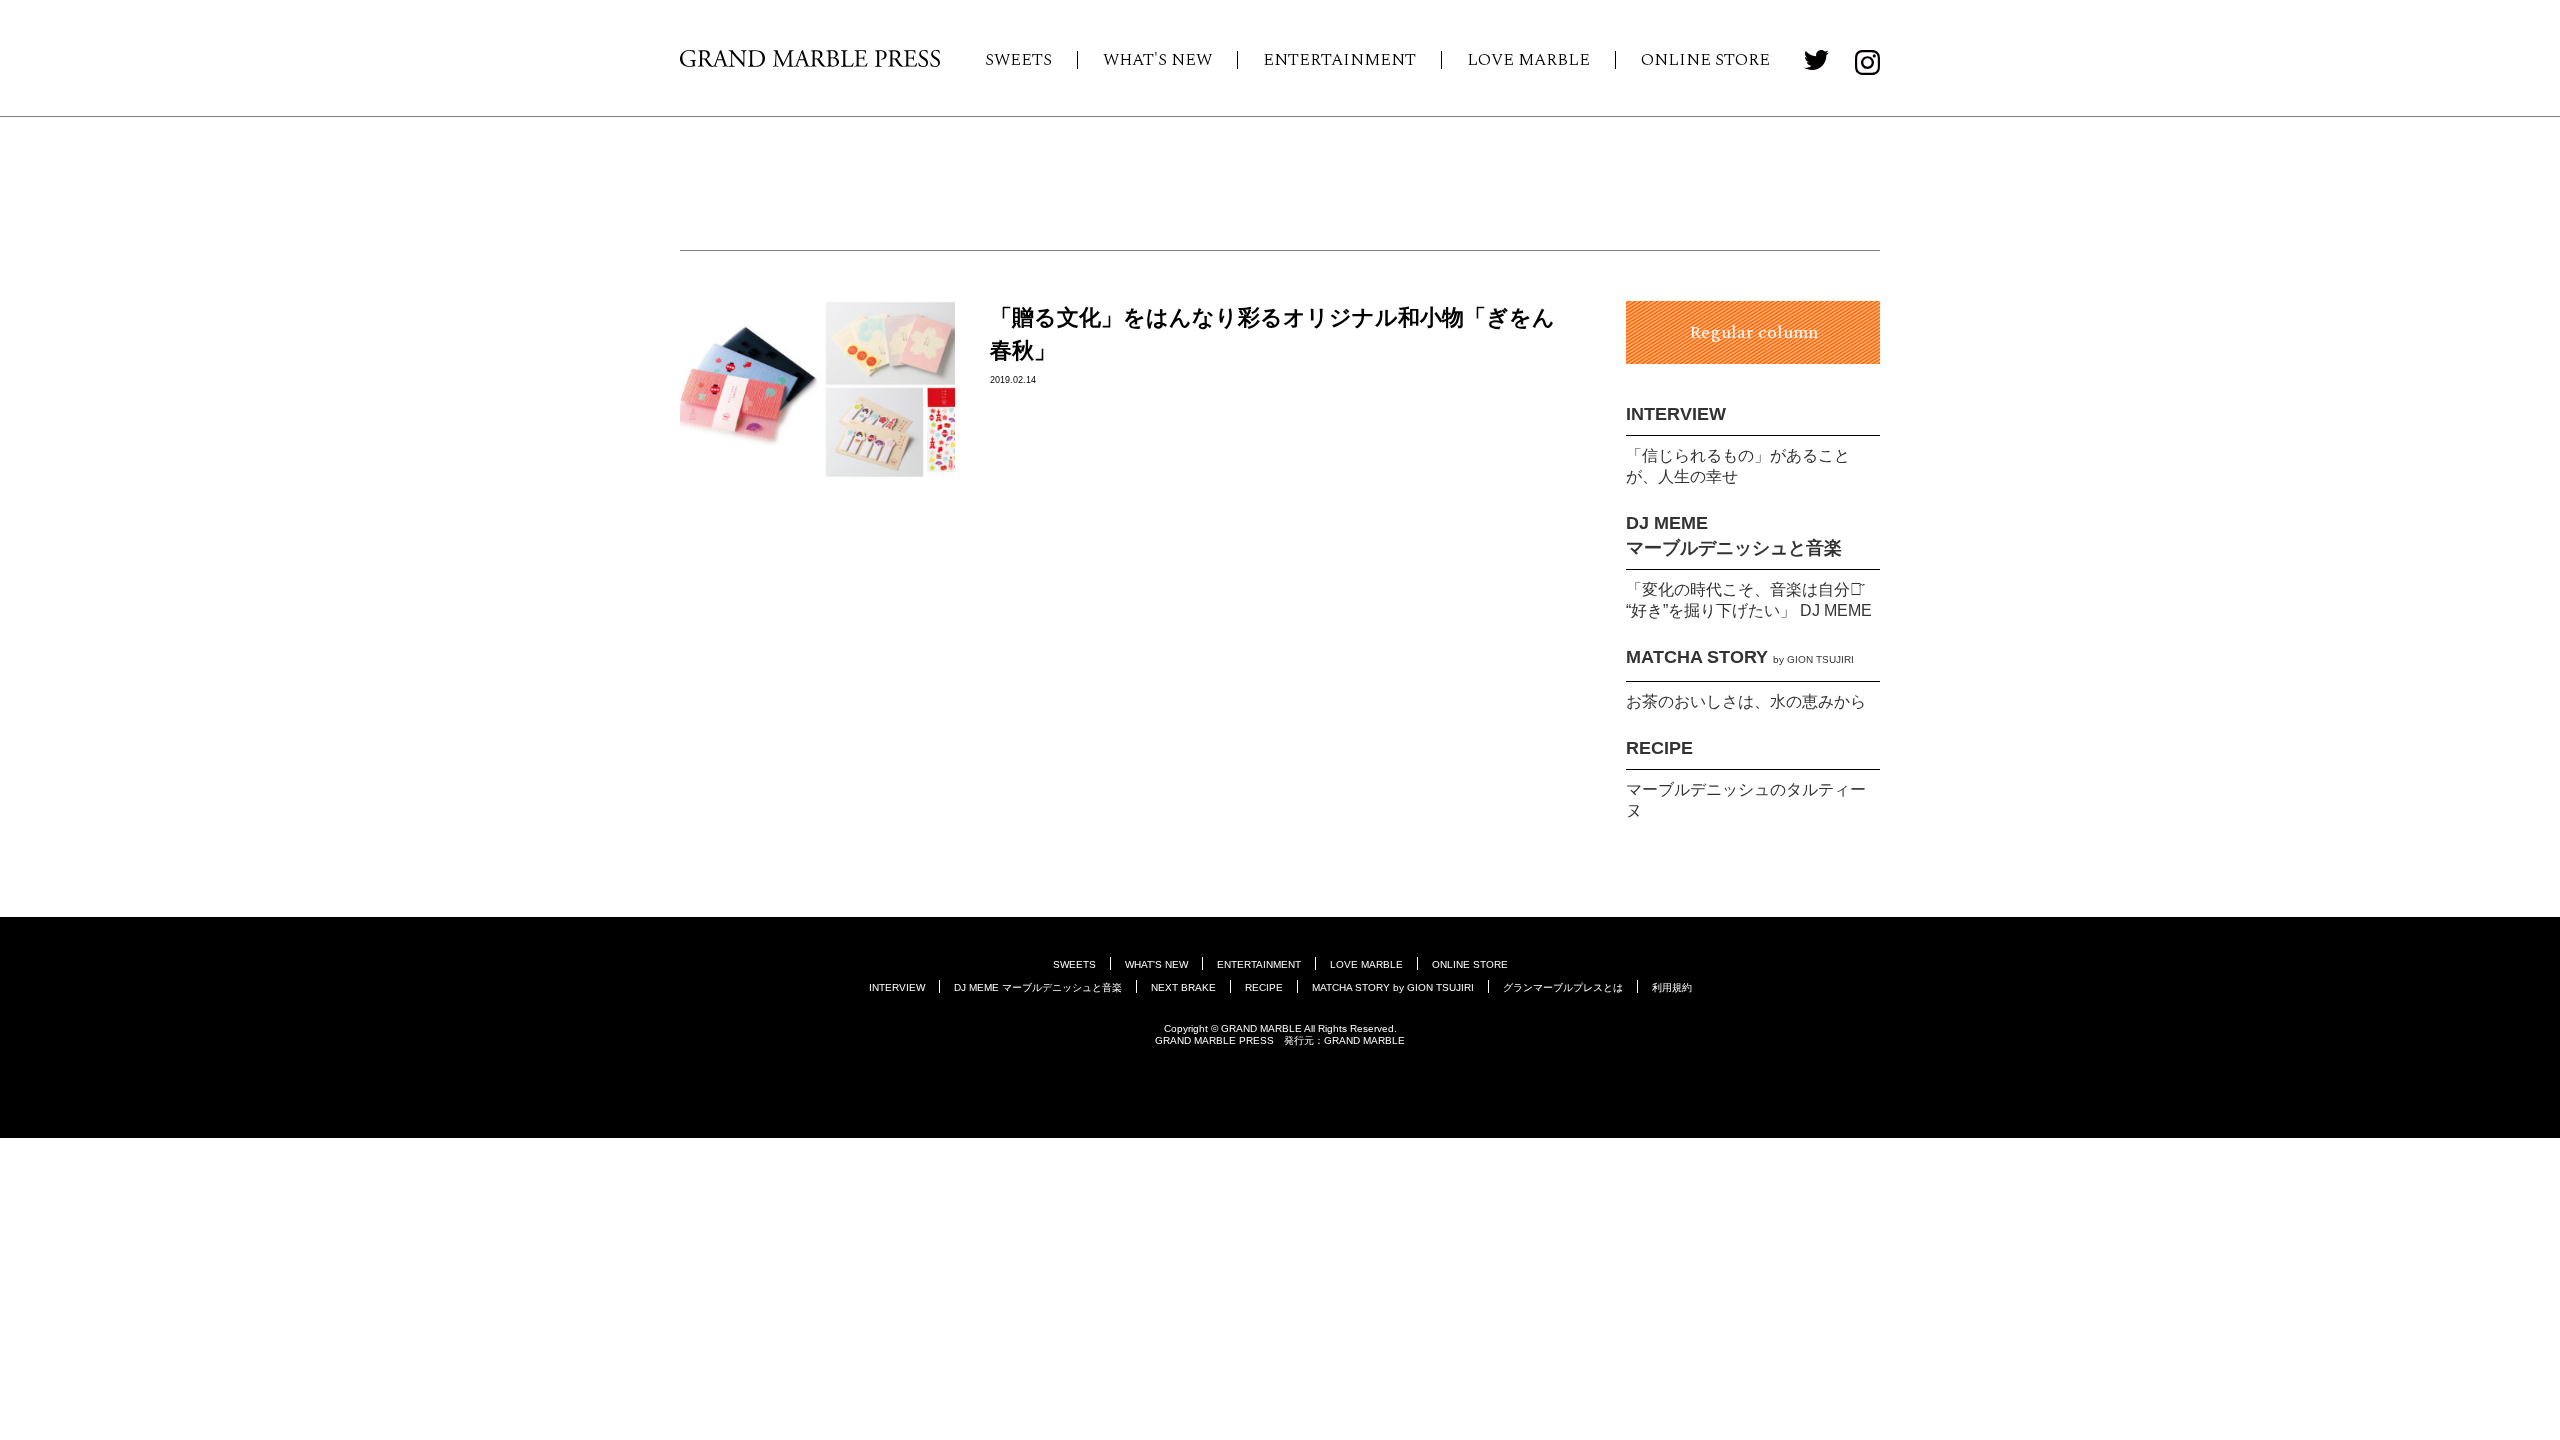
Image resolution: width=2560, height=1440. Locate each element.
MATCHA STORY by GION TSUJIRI (1393, 987)
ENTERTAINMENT (1339, 60)
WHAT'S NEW (1157, 60)
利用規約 (1672, 987)
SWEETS (1018, 60)
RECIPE (1659, 748)
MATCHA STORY (1740, 657)
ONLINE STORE (1705, 60)
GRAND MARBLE (1364, 1040)
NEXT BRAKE (1183, 987)
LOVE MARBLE (1528, 60)
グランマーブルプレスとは (1563, 987)
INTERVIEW (1676, 414)
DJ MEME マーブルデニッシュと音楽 (1038, 987)
